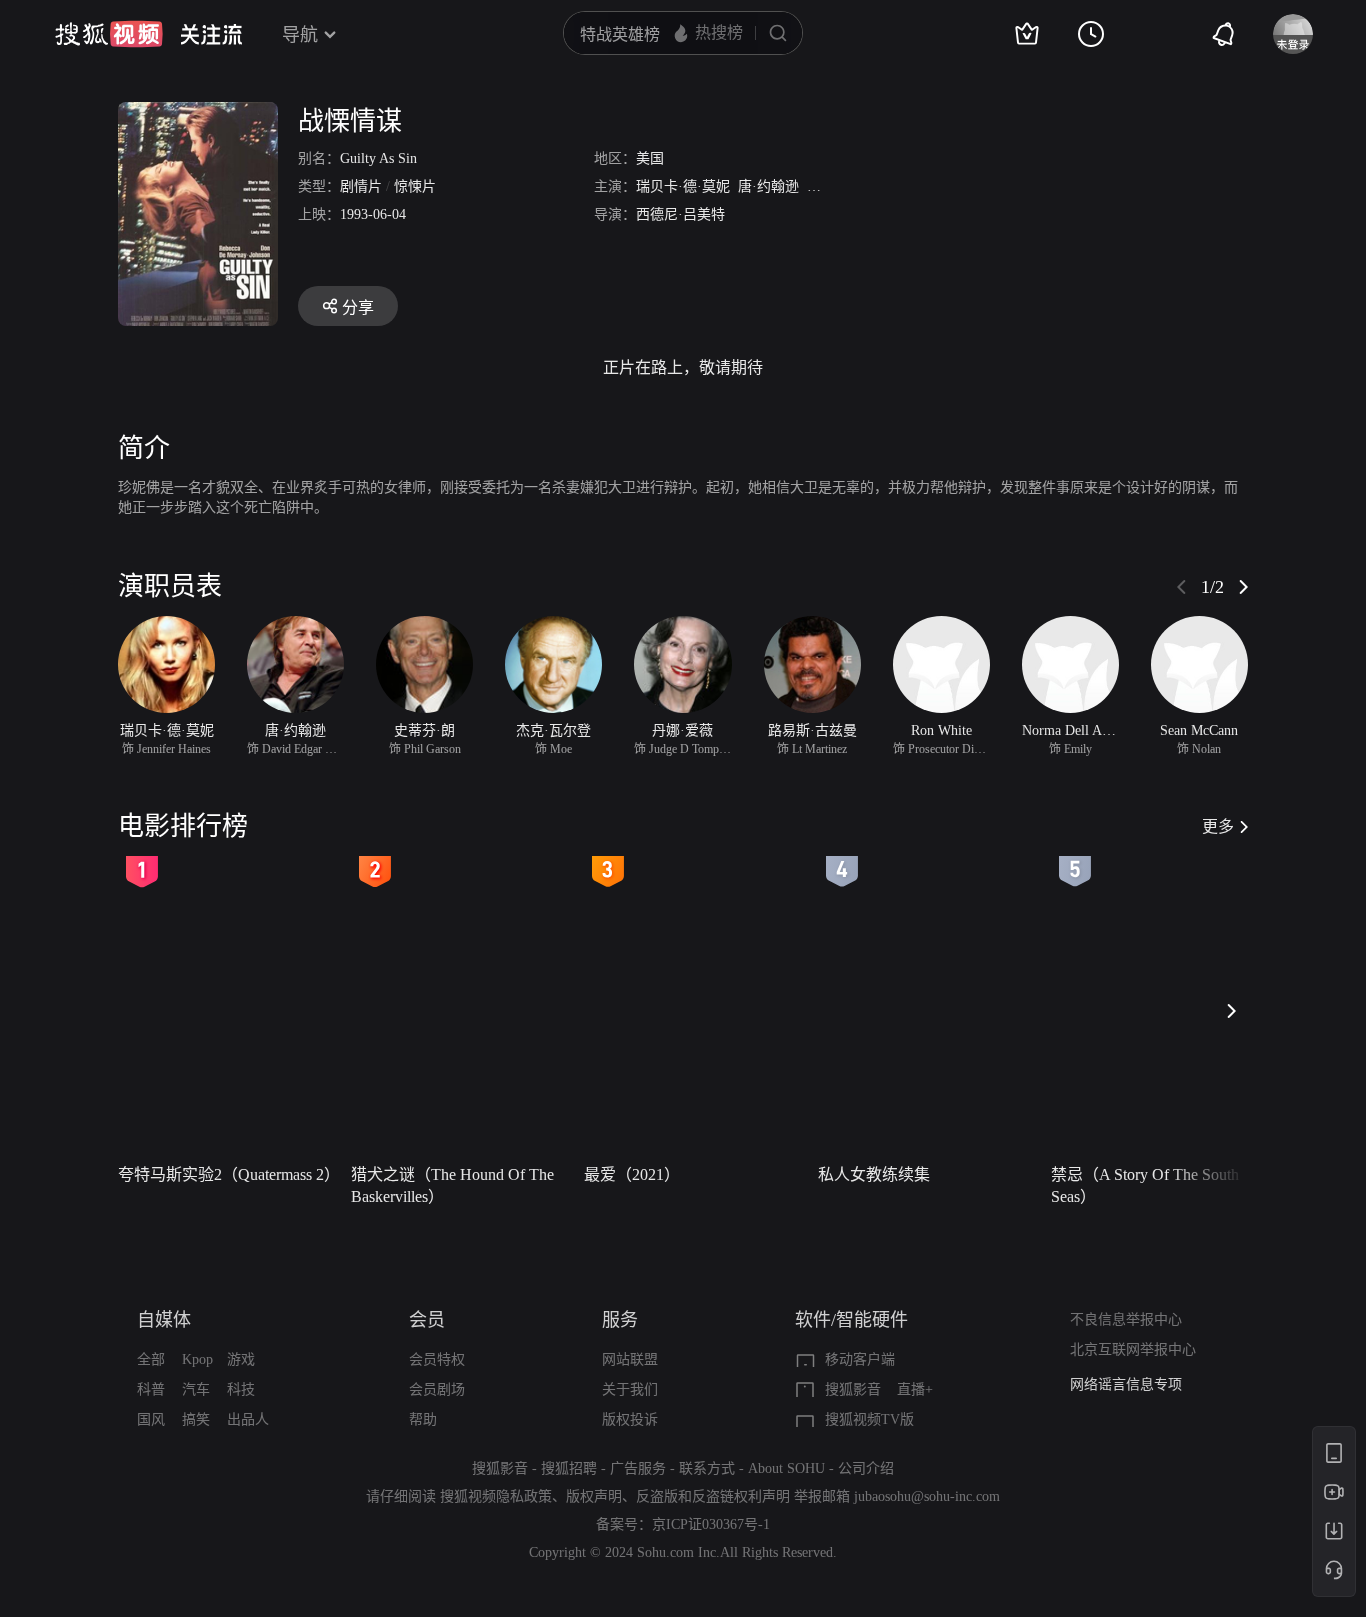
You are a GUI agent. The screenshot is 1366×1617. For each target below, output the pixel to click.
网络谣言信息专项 (1126, 1384)
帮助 (423, 1419)
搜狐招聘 (569, 1468)
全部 (151, 1359)
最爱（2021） (632, 1174)
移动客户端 (860, 1359)
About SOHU (786, 1468)
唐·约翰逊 (768, 186)
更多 (1218, 826)
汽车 (196, 1389)
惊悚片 (415, 186)
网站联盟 (630, 1359)
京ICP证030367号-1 (711, 1524)
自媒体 (164, 1320)
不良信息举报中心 (1126, 1319)
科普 (151, 1389)
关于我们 (630, 1389)
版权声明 (594, 1496)
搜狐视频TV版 (869, 1419)
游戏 (241, 1359)
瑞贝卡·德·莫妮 (683, 186)
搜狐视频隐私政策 (496, 1496)
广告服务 (638, 1468)
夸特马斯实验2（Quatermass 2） (228, 1174)
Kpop (197, 1359)
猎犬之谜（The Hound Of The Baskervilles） (452, 1185)
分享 (358, 307)
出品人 (248, 1419)
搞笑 (196, 1419)
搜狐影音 (853, 1389)
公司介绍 (866, 1468)
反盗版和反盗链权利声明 (713, 1496)
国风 (151, 1419)
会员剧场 (437, 1389)
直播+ (915, 1389)
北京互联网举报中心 (1133, 1349)
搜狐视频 (109, 34)
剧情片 (361, 186)
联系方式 (707, 1468)
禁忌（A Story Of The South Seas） (1145, 1185)
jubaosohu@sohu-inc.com (927, 1496)
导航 (300, 35)
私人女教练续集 (874, 1174)
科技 (241, 1389)
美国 (650, 158)
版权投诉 (630, 1419)
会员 (427, 1320)
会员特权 (437, 1359)
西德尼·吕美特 (680, 214)
